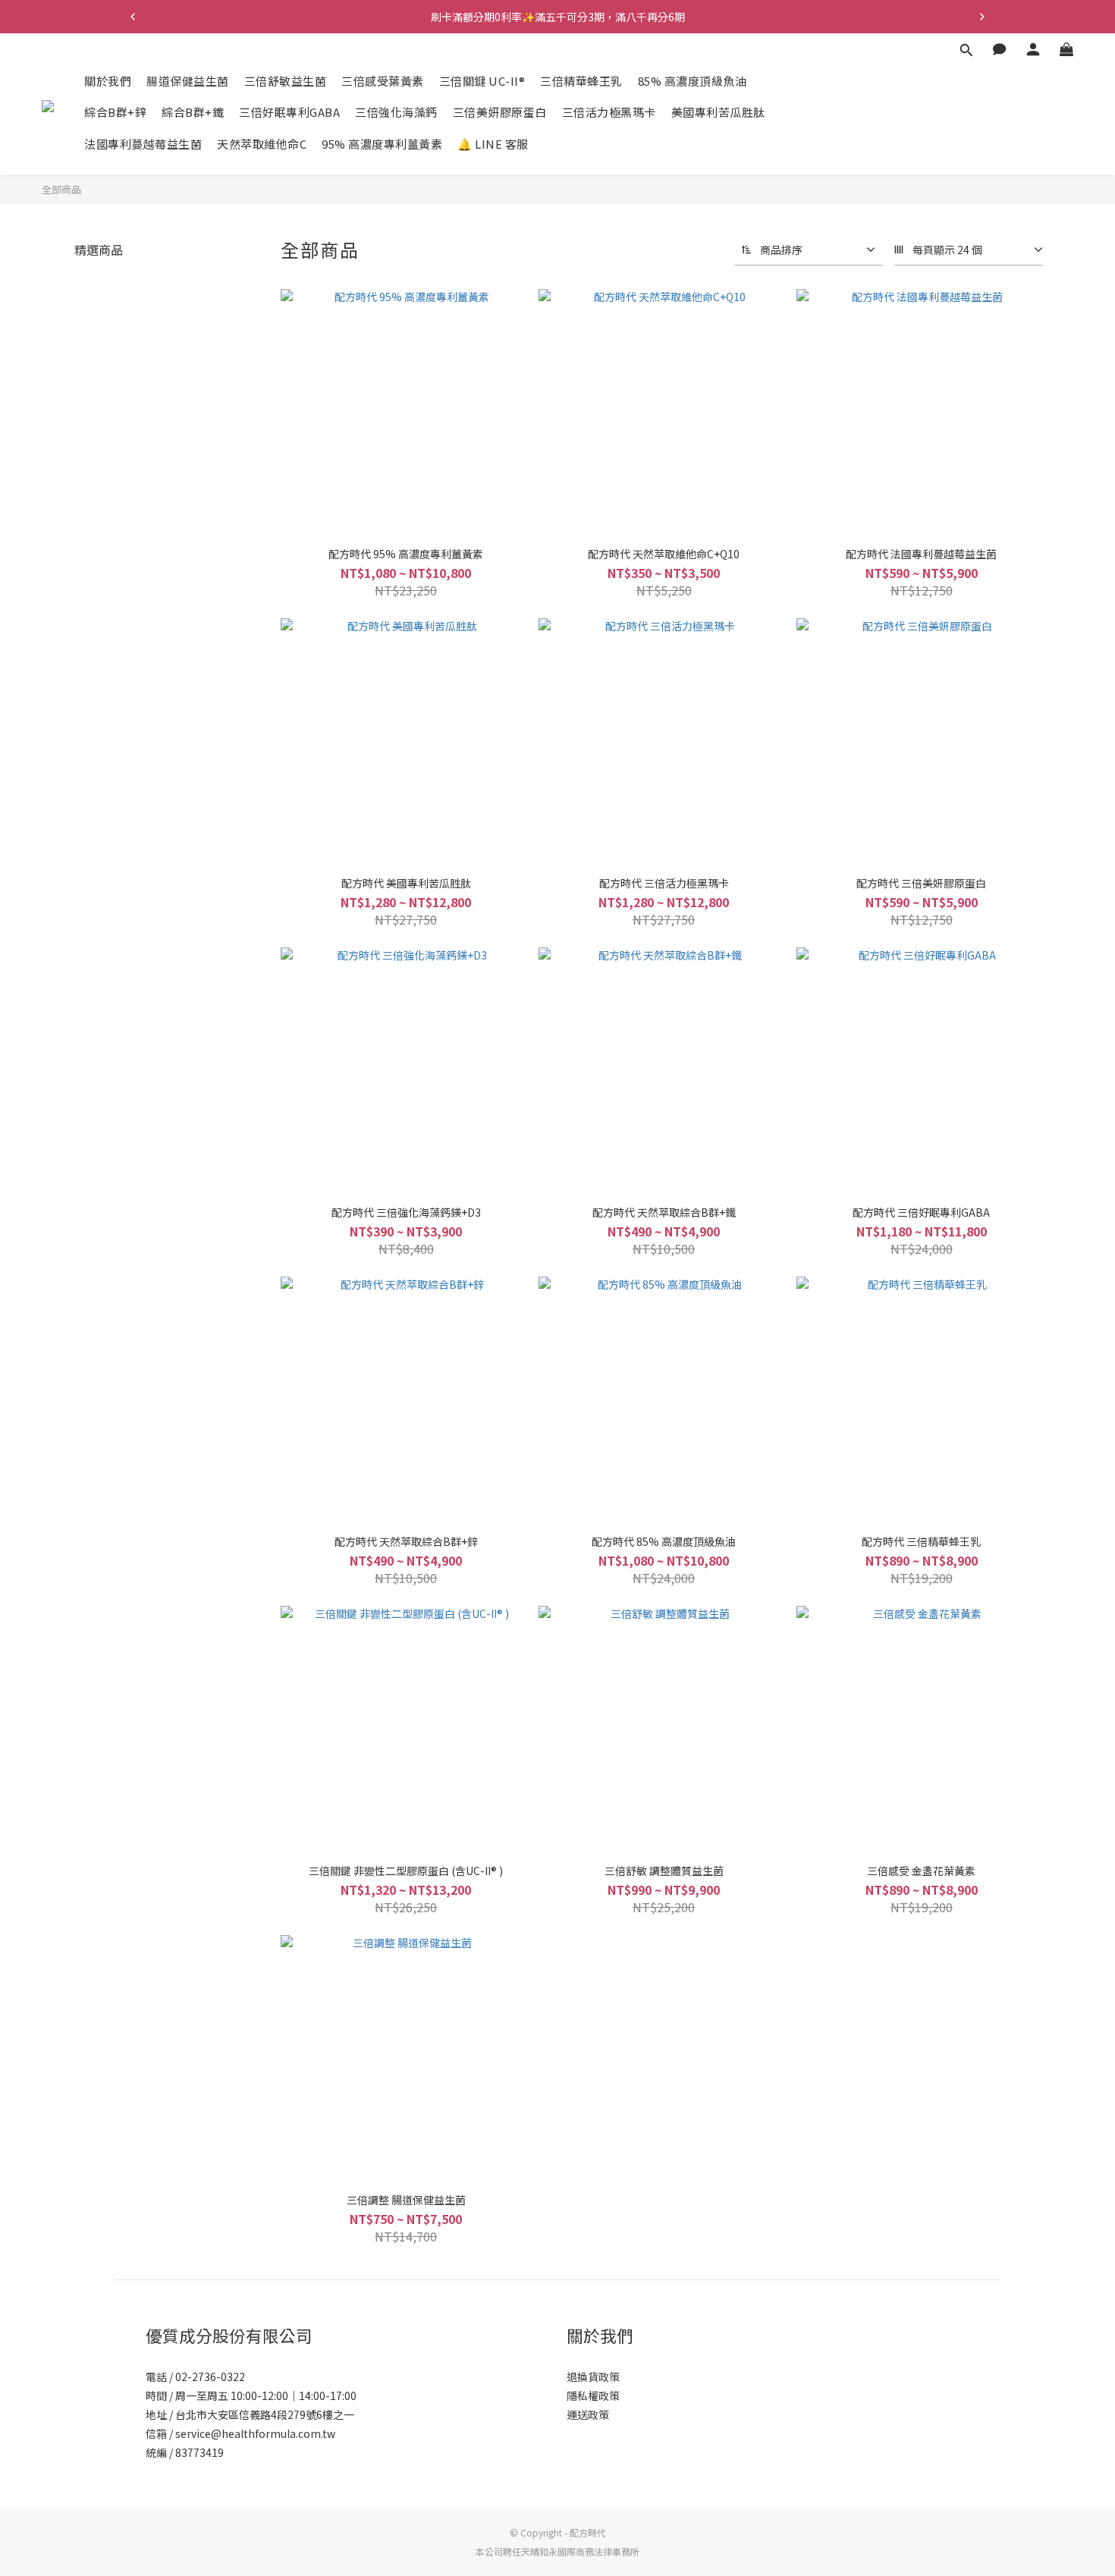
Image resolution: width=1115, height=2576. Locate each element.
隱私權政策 (593, 2395)
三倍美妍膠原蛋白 (500, 113)
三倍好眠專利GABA (289, 113)
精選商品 (99, 250)
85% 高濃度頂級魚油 (693, 81)
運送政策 (588, 2414)
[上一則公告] (133, 17)
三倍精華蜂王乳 (581, 81)
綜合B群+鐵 (193, 113)
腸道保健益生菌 (188, 81)
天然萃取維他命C (262, 144)
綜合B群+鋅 (115, 113)
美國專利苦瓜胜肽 (718, 113)
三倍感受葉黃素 (383, 81)
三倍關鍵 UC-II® (482, 81)
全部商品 (61, 189)
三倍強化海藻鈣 (396, 113)
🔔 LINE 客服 (493, 144)
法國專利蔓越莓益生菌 (143, 144)
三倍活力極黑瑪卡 (609, 113)
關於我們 (108, 81)
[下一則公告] (982, 17)
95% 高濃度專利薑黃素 (382, 144)
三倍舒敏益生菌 (286, 81)
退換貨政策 (593, 2377)
